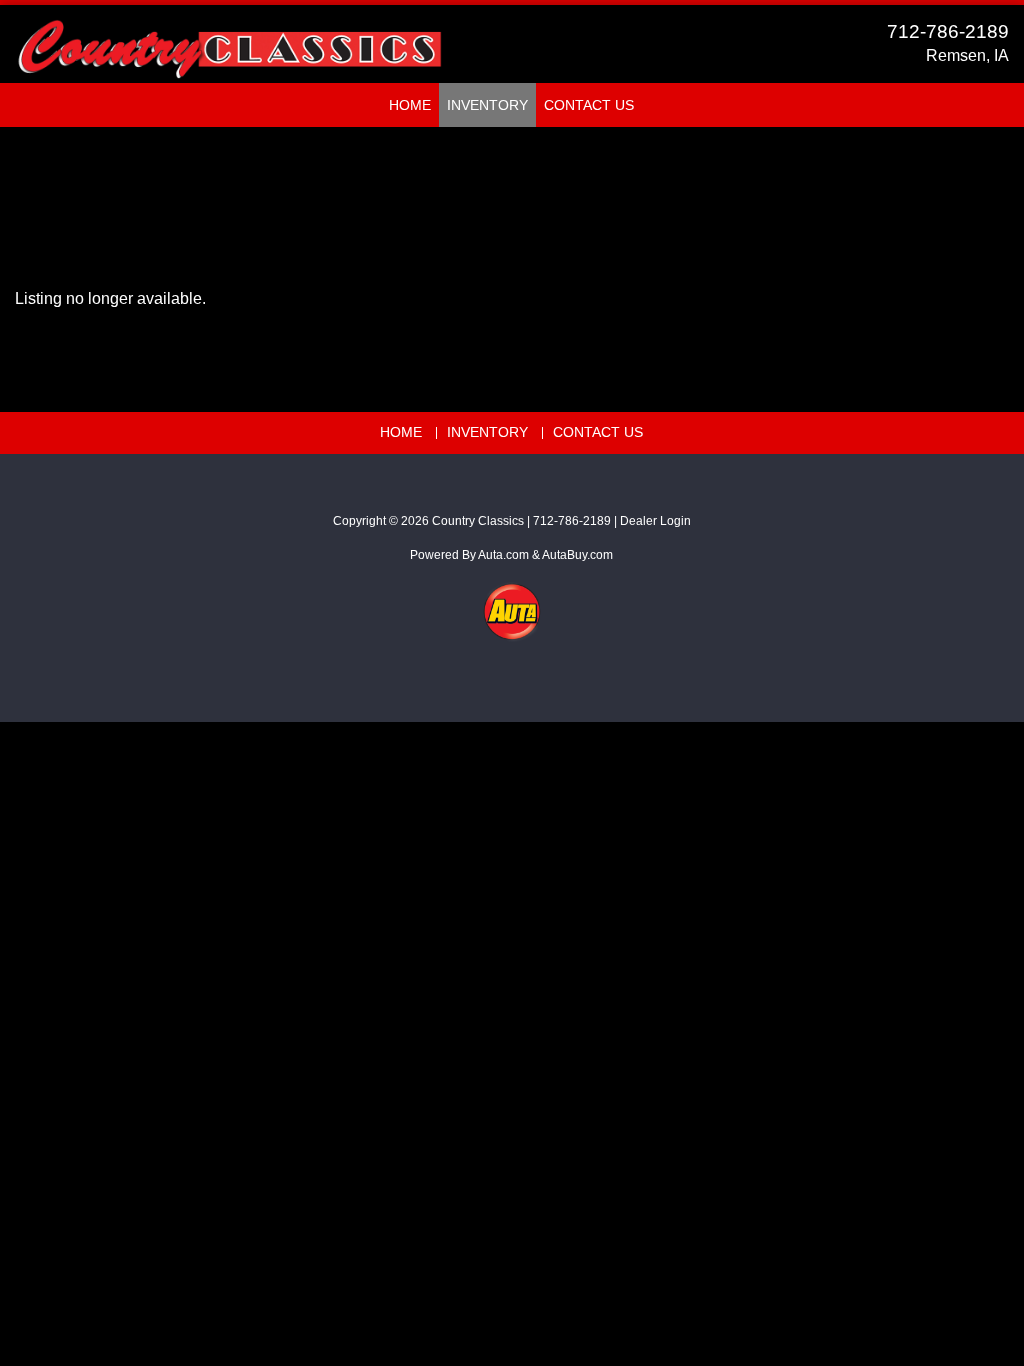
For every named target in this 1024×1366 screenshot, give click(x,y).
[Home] (229, 40)
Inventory (487, 105)
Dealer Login (655, 521)
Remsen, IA (967, 55)
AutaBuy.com (577, 555)
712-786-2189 (948, 31)
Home (410, 105)
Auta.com (503, 555)
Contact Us (589, 105)
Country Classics (478, 521)
